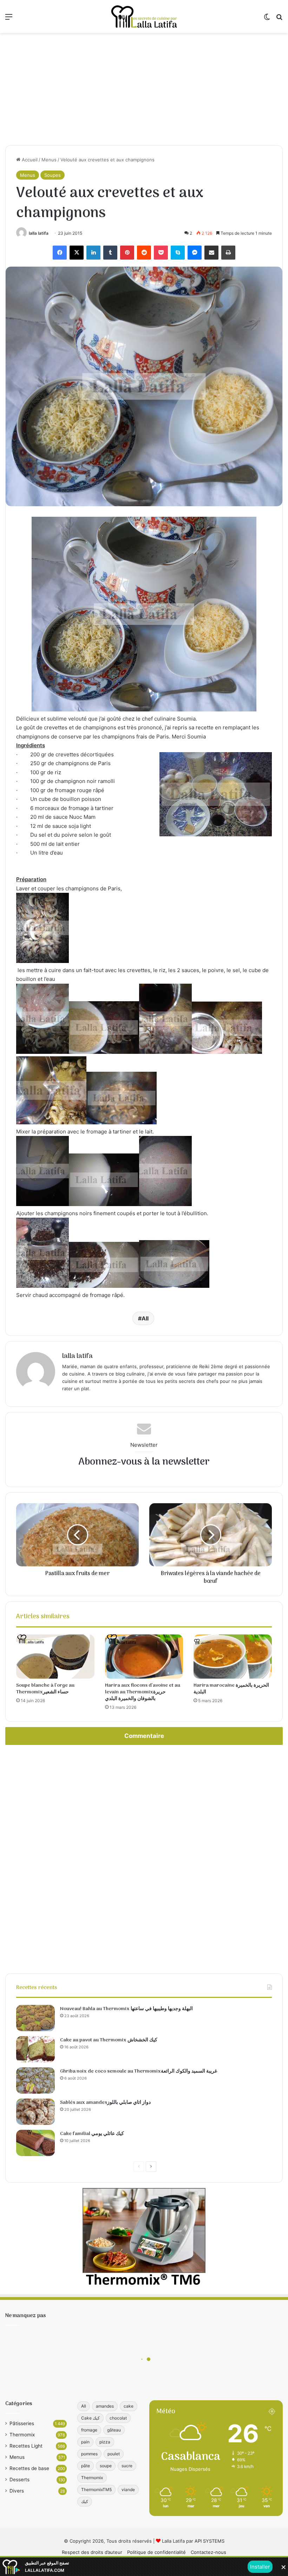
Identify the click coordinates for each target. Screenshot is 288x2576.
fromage (89, 2430)
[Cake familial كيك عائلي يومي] (35, 2143)
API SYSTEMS (210, 2541)
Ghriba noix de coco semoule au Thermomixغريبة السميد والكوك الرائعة (139, 2071)
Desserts (19, 2480)
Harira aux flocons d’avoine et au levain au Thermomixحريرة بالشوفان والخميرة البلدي (143, 1692)
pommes (89, 2454)
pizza (105, 2442)
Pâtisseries (22, 2423)
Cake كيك (90, 2418)
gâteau (114, 2430)
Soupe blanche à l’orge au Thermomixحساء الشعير (45, 1689)
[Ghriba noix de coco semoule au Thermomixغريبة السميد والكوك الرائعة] (35, 2080)
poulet (114, 2454)
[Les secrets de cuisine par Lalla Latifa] (144, 16)
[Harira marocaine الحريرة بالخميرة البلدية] (233, 1657)
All (145, 1318)
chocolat (118, 2418)
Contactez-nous (208, 2552)
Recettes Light (26, 2446)
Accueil (29, 160)
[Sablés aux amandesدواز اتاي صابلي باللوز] (35, 2112)
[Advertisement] (144, 89)
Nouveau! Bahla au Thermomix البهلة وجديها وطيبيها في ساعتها (126, 2009)
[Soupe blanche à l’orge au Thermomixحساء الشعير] (55, 1657)
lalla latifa (39, 233)
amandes (105, 2406)
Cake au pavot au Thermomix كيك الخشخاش (109, 2040)
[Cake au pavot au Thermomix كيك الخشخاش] (35, 2049)
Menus (49, 160)
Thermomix (22, 2435)
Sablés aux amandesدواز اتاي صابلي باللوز (105, 2103)
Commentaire (144, 1736)
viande (128, 2490)
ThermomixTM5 (96, 2490)
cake (129, 2406)
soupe (106, 2466)
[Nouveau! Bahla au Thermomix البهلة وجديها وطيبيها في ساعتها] (35, 2018)
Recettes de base (29, 2468)
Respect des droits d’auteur (92, 2552)
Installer (260, 2567)
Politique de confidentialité (156, 2552)
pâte (86, 2466)
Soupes (53, 175)
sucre (127, 2466)
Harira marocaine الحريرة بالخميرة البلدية (231, 1689)
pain (85, 2442)
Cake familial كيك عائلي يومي (92, 2134)
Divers (17, 2491)
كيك (85, 2501)
